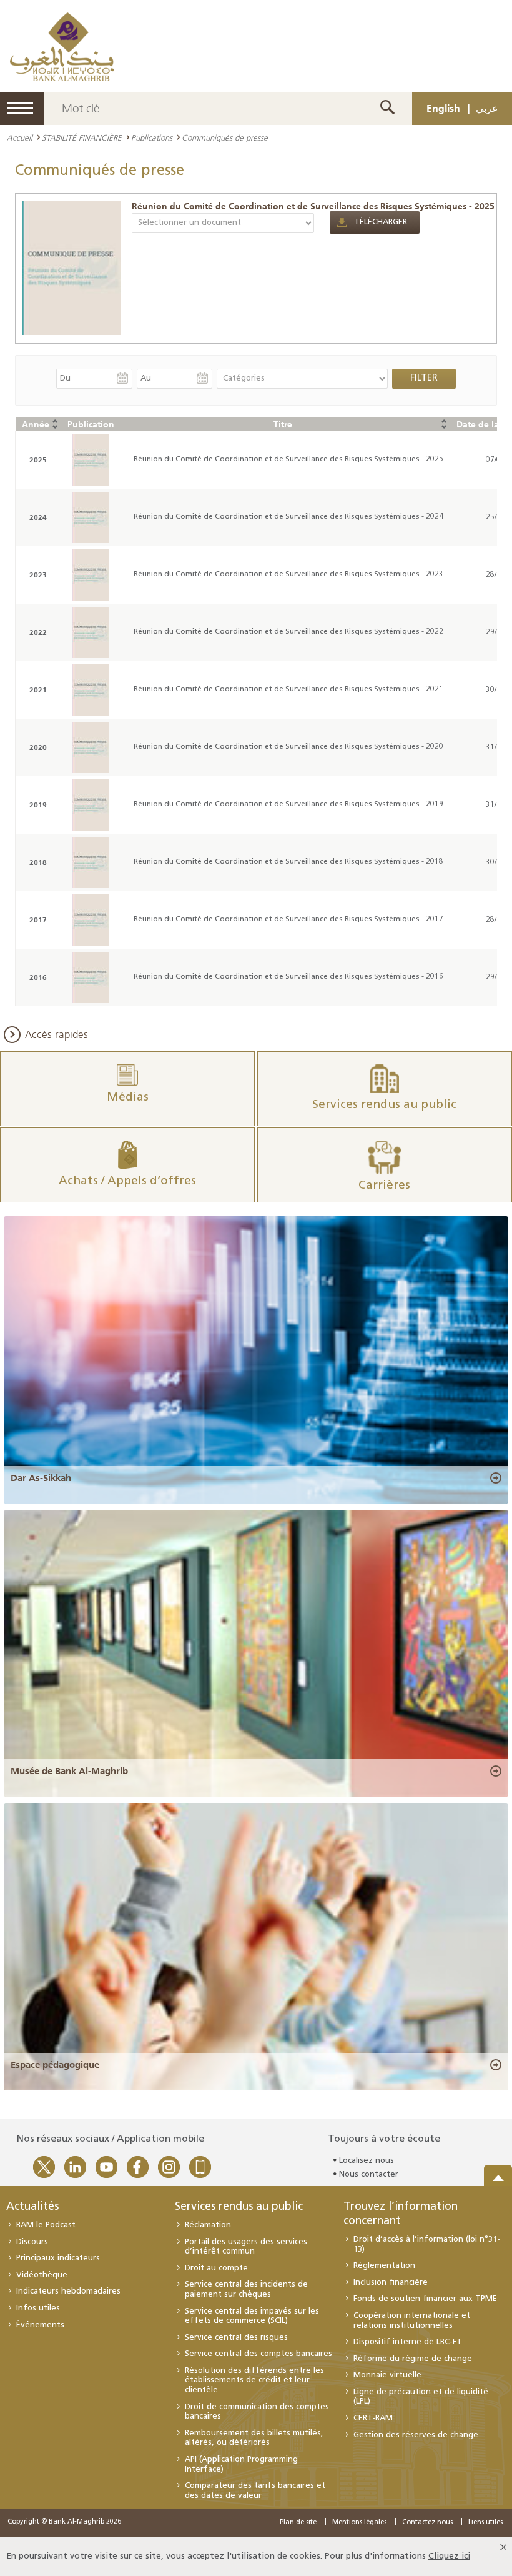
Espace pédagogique (55, 2065)
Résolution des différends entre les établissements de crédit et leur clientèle (254, 2380)
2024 (38, 517)
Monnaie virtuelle (387, 2375)
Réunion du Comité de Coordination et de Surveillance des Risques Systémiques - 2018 (288, 862)
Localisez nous (367, 2161)
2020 (38, 747)
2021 (38, 690)
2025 (38, 460)
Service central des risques (236, 2338)
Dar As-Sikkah (41, 1478)
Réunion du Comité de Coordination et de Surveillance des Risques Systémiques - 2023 (288, 574)
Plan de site (298, 2523)
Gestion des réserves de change (416, 2435)
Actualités (32, 2207)
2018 (38, 862)
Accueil (20, 137)
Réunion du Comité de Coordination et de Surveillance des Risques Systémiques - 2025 (313, 206)
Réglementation (384, 2266)
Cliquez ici (449, 2556)
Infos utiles (38, 2308)
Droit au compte (216, 2268)
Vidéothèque (42, 2275)
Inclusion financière (391, 2283)
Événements (40, 2325)
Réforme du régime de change (413, 2359)
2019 (38, 805)
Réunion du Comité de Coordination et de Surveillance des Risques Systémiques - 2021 (288, 689)
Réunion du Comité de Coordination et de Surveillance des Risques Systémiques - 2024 (288, 517)
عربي (487, 108)
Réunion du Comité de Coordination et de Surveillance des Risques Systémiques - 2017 (288, 919)
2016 (38, 977)
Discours (32, 2242)
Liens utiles (485, 2523)
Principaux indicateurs (58, 2258)
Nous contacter (369, 2174)
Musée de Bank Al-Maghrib (69, 1771)
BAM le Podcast (46, 2225)
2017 (38, 920)
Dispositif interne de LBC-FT (408, 2342)
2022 (38, 632)
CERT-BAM (373, 2418)
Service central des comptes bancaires (258, 2354)
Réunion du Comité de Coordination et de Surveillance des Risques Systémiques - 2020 (288, 747)
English (443, 108)
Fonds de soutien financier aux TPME (425, 2299)
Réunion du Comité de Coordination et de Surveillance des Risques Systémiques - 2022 (288, 632)
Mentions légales (359, 2523)
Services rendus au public (239, 2207)
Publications (152, 137)
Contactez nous (427, 2523)
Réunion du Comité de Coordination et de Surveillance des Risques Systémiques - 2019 (288, 804)
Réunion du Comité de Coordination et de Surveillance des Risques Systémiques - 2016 (288, 977)
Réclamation (208, 2225)
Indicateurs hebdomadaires (68, 2291)
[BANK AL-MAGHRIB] (62, 47)
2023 (38, 575)
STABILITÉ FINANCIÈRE (82, 137)
